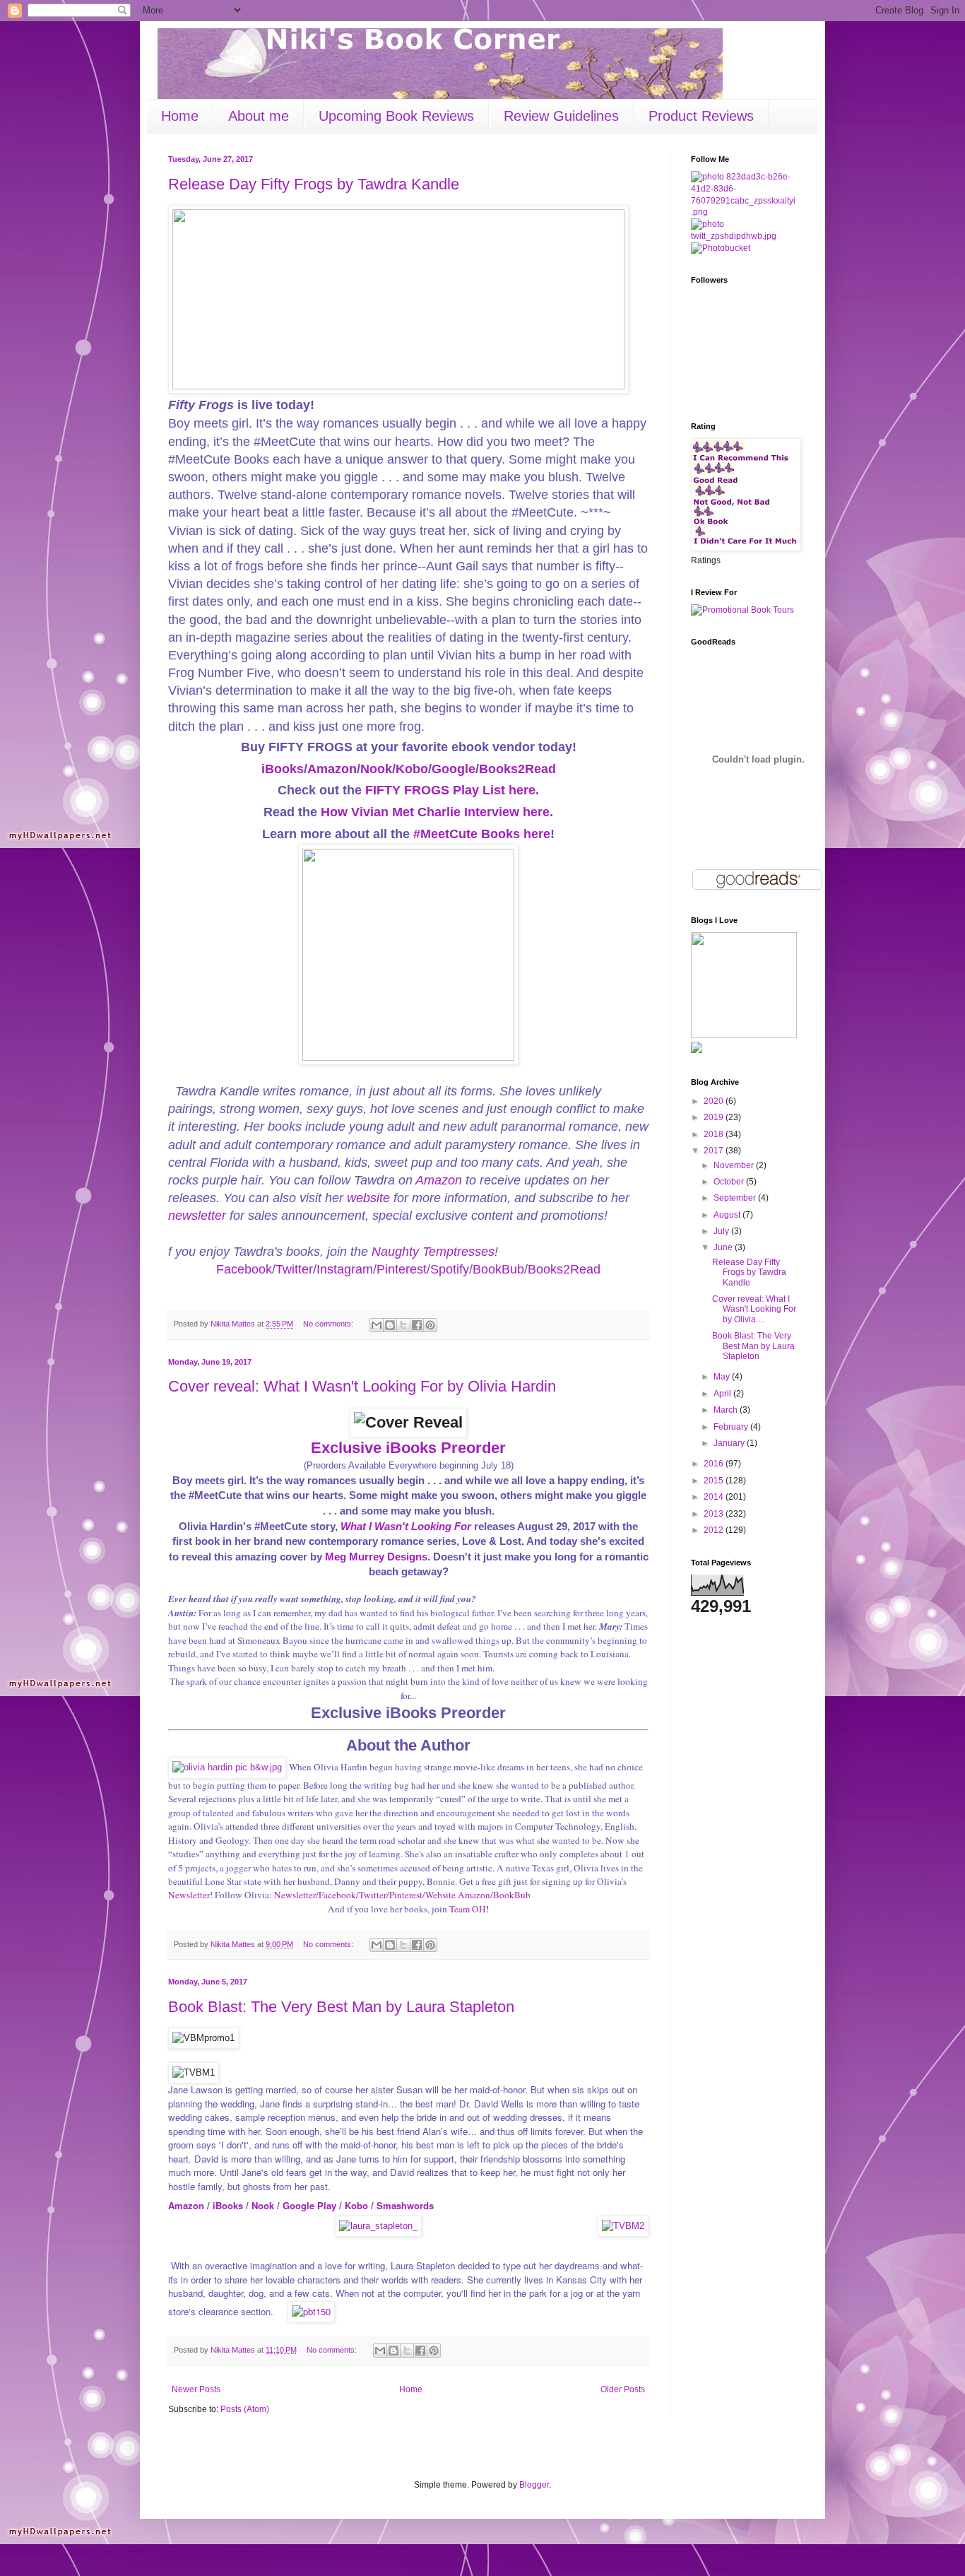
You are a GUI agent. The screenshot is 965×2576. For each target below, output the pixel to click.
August (728, 1215)
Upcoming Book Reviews (396, 116)
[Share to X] (403, 1325)
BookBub (498, 1269)
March (727, 1410)
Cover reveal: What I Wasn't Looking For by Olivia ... (754, 1309)
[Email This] (377, 1325)
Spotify (450, 1269)
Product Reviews (701, 116)
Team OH (468, 1909)
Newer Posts (196, 2389)
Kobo (412, 769)
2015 (715, 1481)
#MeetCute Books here (482, 834)
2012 (715, 1530)
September (736, 1198)
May (723, 1377)
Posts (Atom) (245, 2409)
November (735, 1165)
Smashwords (405, 2205)
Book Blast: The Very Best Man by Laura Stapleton (341, 2007)
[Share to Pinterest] (430, 1325)
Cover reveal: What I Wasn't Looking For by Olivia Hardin (362, 1386)
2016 (715, 1464)
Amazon (332, 769)
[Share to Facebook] (417, 1325)
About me (259, 116)
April (723, 1394)
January (730, 1443)
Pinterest (402, 1269)
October (730, 1182)
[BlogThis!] (390, 1325)
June (724, 1247)
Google (454, 769)
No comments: (329, 1324)
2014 (715, 1497)
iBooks (283, 769)
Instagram (345, 1269)
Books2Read (517, 769)
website (368, 1198)
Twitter (294, 1269)
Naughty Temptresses (433, 1252)
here (522, 790)
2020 (715, 1101)
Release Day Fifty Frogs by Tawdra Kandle (314, 184)
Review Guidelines (561, 116)
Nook (376, 769)
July (722, 1231)
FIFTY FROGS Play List (435, 790)
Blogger (534, 2485)
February (732, 1427)
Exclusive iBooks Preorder (408, 1448)
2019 (715, 1117)
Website (440, 1895)
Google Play (311, 2205)
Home (180, 116)
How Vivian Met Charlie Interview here (435, 812)
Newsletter (189, 1895)
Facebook (244, 1269)
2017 (715, 1151)
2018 (715, 1134)
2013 (715, 1514)
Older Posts (623, 2389)
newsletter (197, 1216)
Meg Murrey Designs (376, 1557)
